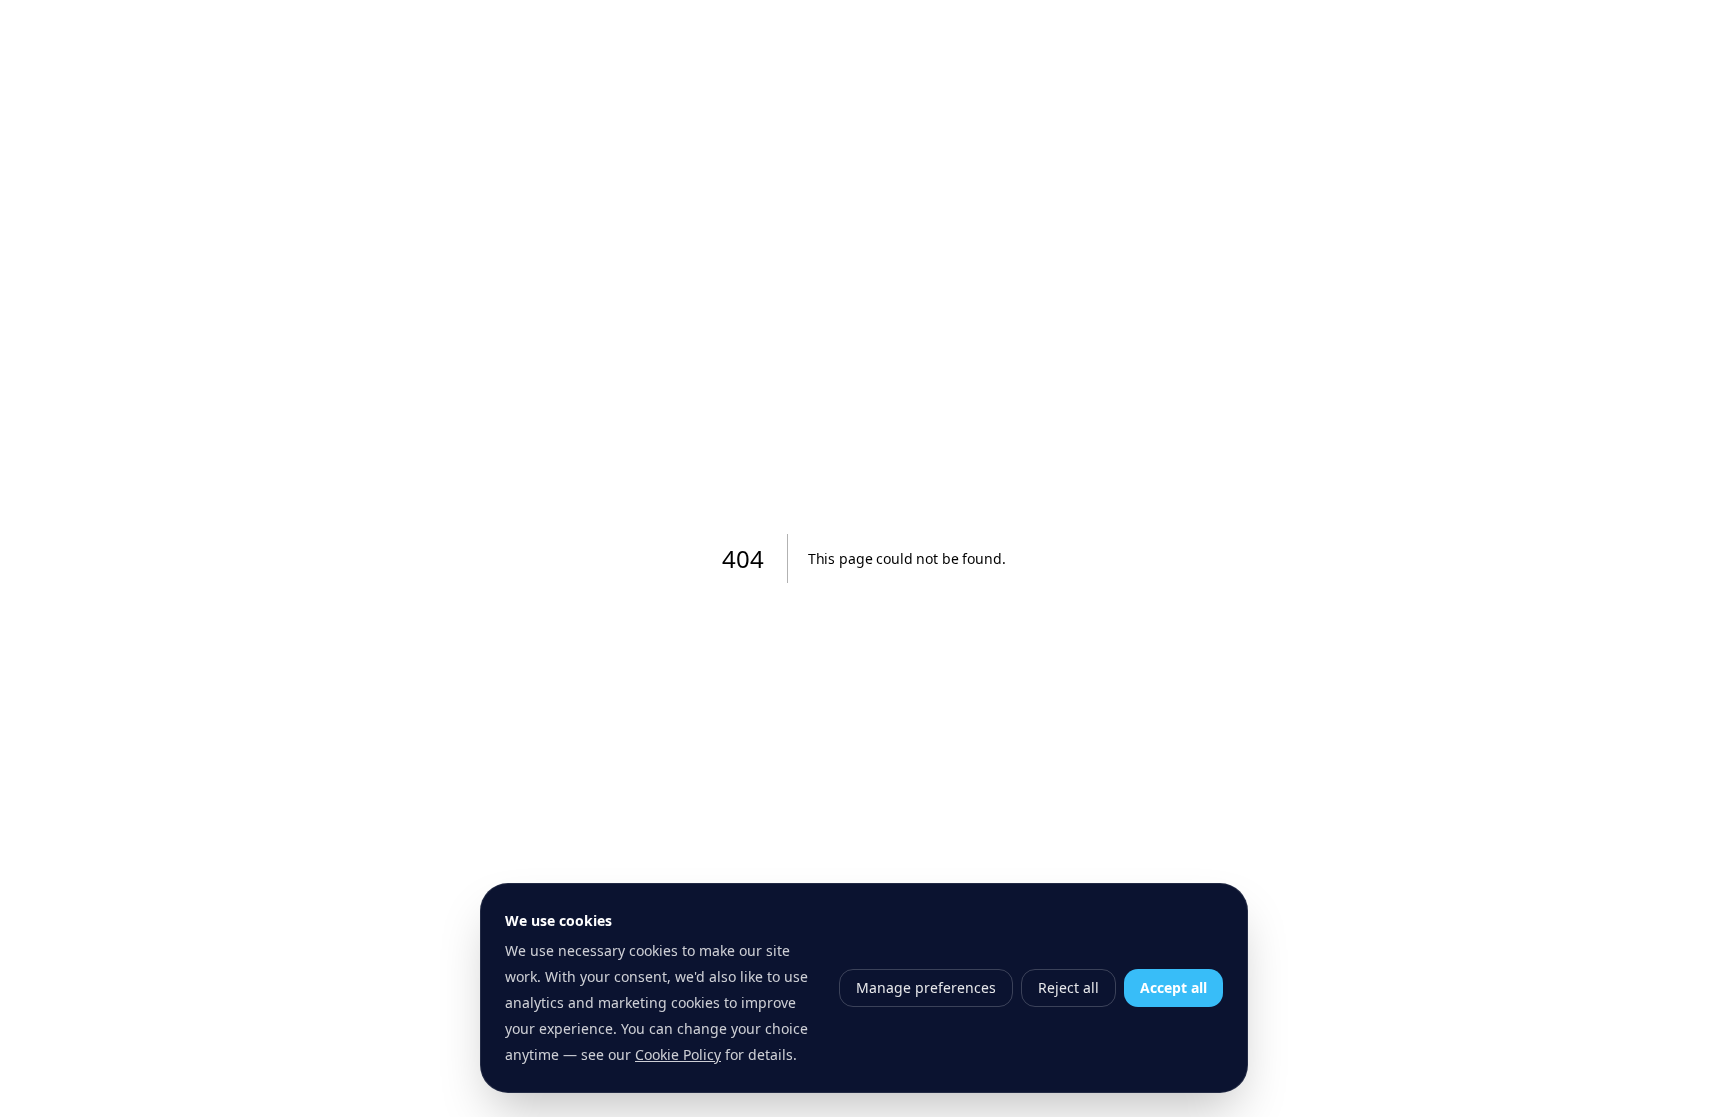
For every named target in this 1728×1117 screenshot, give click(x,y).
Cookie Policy (678, 1054)
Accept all (1173, 987)
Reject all (1068, 987)
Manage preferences (926, 987)
